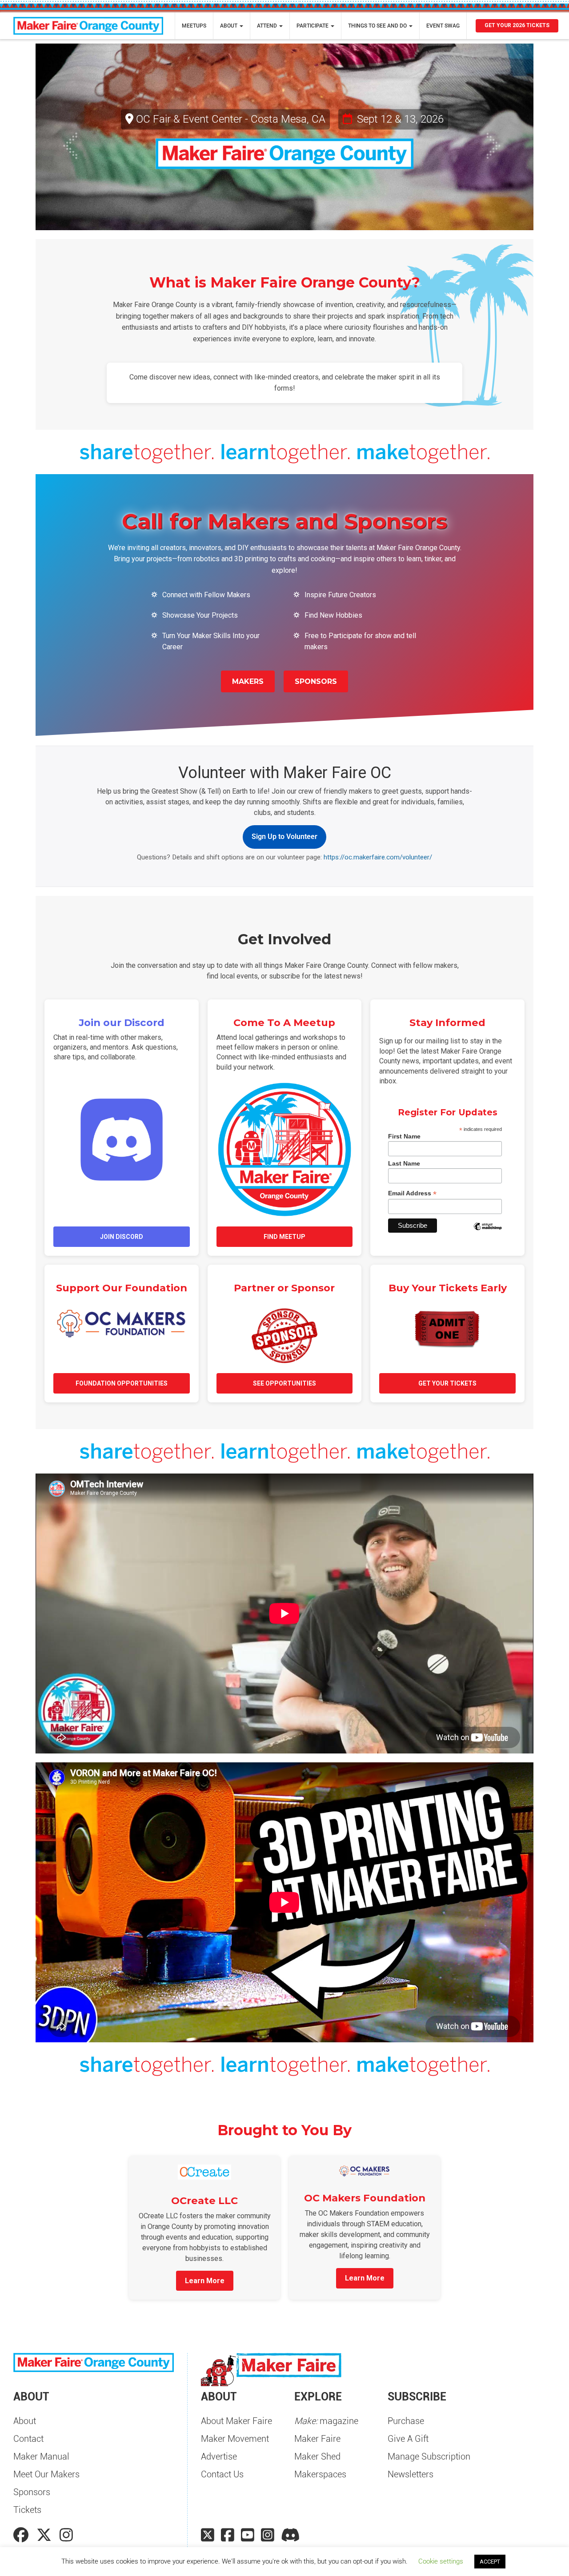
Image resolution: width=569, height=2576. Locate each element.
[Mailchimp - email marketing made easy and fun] (488, 1233)
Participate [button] (313, 26)
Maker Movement (235, 2439)
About (25, 2421)
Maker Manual (41, 2456)
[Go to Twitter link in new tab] (46, 2535)
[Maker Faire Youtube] (248, 2535)
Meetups (194, 26)
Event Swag (443, 26)
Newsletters (411, 2474)
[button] (73, 137)
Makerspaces (320, 2474)
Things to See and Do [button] (378, 26)
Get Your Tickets (447, 1383)
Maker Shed (317, 2456)
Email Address (412, 1193)
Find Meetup (284, 1237)
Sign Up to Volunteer (284, 837)
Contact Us (222, 2474)
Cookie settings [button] (441, 2561)
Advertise (219, 2456)
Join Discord (122, 1237)
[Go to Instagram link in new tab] (66, 2535)
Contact (28, 2439)
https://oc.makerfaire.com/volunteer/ (378, 857)
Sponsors (316, 681)
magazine (326, 2421)
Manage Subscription (429, 2456)
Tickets (27, 2510)
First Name (404, 1136)
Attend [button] (268, 26)
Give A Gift (408, 2439)
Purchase (406, 2421)
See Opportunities (284, 1383)
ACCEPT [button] (490, 2562)
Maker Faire (317, 2439)
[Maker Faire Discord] (291, 2535)
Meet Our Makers (46, 2474)
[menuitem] (194, 26)
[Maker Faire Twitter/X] (208, 2535)
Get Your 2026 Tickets (517, 25)
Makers (248, 681)
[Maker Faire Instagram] (268, 2535)
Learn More (205, 2281)
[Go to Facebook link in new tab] (23, 2535)
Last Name (404, 1163)
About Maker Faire (236, 2421)
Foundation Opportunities (122, 1383)
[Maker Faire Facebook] (228, 2535)
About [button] (229, 26)
